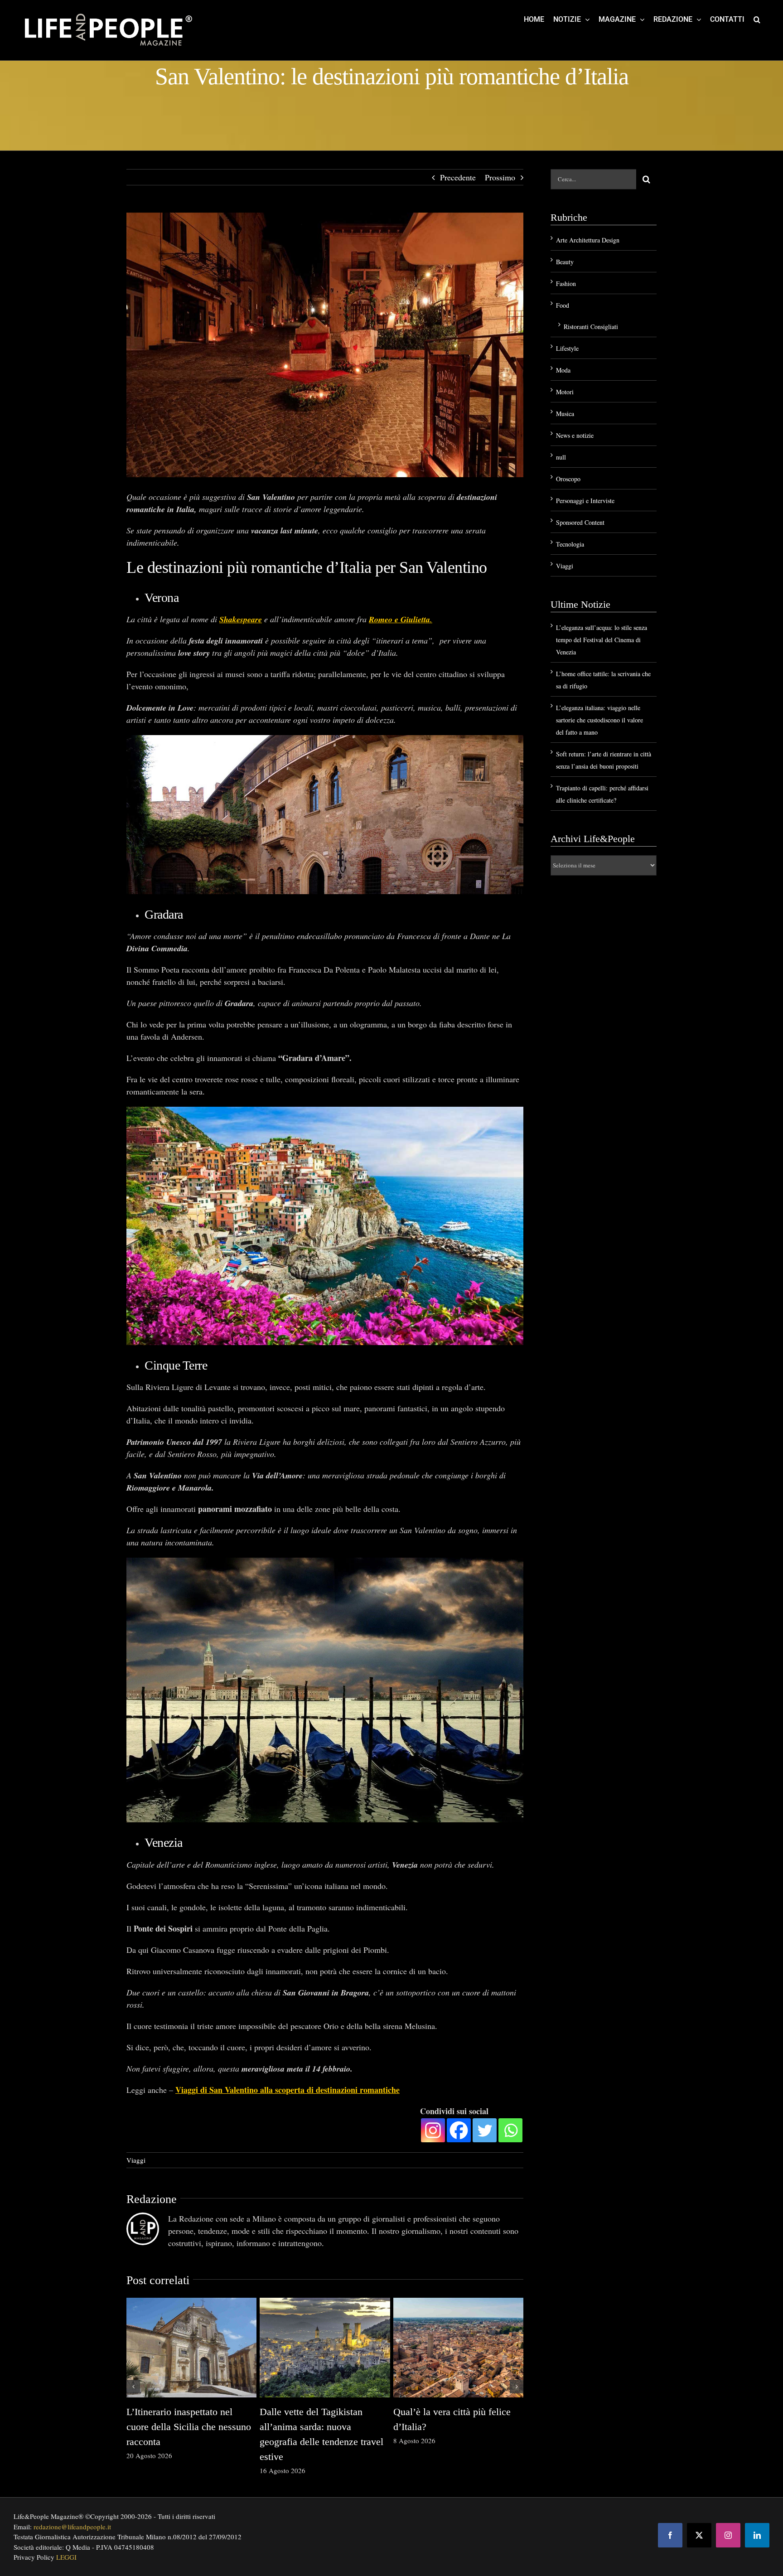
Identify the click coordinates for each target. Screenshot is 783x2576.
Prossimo (500, 177)
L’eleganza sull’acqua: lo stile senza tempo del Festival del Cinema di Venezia (602, 640)
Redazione (152, 2199)
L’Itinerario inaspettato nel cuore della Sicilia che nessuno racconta (189, 2427)
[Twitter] (485, 2130)
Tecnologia (570, 544)
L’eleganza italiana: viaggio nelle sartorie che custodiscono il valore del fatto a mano (599, 720)
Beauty (565, 262)
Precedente (458, 177)
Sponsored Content (580, 522)
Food (563, 305)
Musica (565, 414)
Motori (565, 392)
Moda (563, 370)
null (561, 457)
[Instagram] (433, 2130)
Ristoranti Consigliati (591, 327)
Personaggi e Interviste (585, 501)
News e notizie (575, 435)
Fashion (566, 283)
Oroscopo (568, 479)
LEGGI (66, 2557)
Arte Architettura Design (588, 240)
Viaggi (136, 2160)
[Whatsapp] (510, 2130)
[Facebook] (459, 2130)
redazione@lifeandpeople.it (72, 2527)
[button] (757, 19)
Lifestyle (567, 348)
